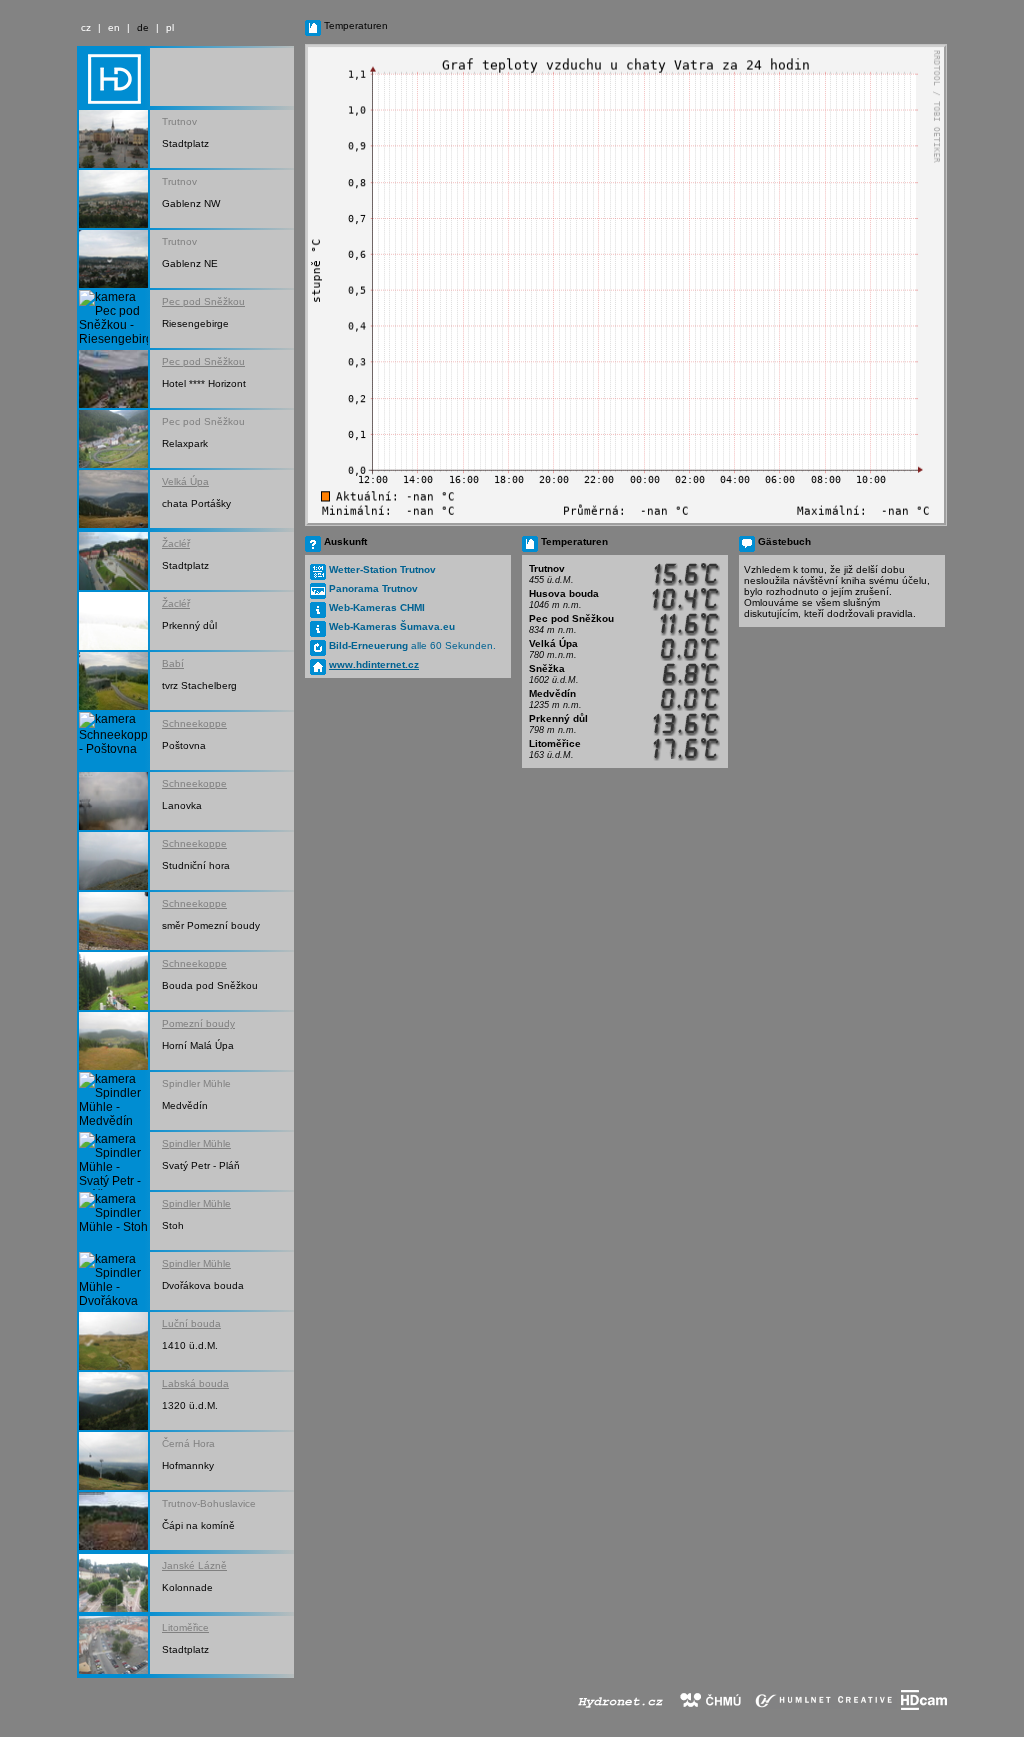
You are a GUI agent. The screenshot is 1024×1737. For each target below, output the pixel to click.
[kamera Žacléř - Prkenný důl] (113, 621)
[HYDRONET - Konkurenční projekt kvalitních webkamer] (620, 1706)
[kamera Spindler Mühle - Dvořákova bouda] (113, 1281)
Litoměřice (185, 1627)
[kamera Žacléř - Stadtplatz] (113, 561)
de (143, 27)
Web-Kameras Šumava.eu (392, 626)
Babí (173, 663)
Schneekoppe (194, 723)
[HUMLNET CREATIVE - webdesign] (824, 1706)
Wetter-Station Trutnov (382, 569)
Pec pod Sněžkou (203, 301)
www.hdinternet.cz (374, 664)
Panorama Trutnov (373, 588)
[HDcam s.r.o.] (924, 1706)
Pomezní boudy (198, 1023)
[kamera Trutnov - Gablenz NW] (113, 199)
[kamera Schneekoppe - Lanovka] (113, 801)
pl (170, 27)
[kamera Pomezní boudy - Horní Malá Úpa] (113, 1041)
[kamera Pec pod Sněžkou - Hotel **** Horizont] (113, 379)
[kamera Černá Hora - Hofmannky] (113, 1461)
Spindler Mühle (196, 1143)
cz (86, 27)
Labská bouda (195, 1383)
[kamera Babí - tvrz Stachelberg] (113, 681)
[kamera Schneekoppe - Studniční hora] (113, 861)
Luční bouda (191, 1323)
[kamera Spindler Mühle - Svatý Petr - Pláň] (113, 1161)
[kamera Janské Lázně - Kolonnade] (113, 1583)
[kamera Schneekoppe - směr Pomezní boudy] (113, 921)
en (114, 27)
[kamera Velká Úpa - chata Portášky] (113, 499)
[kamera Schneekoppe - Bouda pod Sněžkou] (113, 981)
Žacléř (176, 543)
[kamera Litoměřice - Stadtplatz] (113, 1645)
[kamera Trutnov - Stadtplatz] (113, 139)
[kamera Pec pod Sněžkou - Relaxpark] (113, 439)
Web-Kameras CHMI (377, 607)
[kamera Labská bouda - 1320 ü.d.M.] (113, 1401)
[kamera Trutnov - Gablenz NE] (113, 259)
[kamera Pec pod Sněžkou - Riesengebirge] (113, 319)
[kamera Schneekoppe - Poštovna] (113, 741)
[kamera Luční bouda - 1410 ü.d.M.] (113, 1341)
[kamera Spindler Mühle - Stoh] (113, 1221)
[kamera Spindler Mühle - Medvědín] (113, 1101)
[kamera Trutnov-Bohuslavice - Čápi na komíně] (113, 1521)
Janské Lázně (194, 1565)
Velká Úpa (185, 481)
